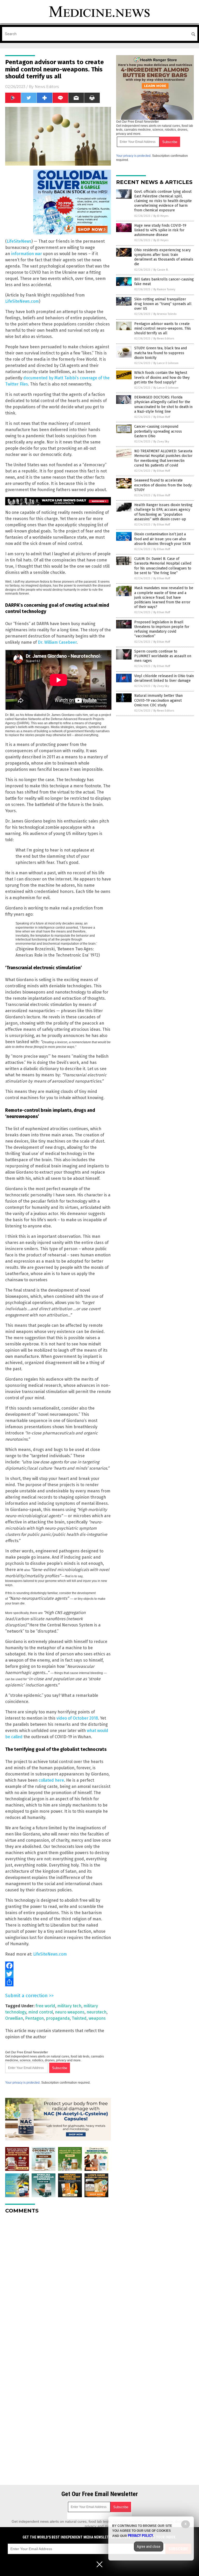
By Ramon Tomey (164, 289)
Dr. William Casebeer (57, 642)
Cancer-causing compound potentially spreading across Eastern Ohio (158, 431)
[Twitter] (58, 1974)
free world (45, 2006)
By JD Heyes (161, 216)
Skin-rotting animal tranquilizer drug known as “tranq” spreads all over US (163, 304)
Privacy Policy (140, 2536)
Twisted (79, 2018)
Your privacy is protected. (23, 2083)
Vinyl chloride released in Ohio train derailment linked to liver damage (164, 678)
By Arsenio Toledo (165, 314)
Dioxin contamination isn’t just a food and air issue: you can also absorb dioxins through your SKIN (162, 539)
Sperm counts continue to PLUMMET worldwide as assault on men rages (163, 656)
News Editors (47, 87)
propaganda (58, 2018)
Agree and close (149, 2547)
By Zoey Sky (161, 442)
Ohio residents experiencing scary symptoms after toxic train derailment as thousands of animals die (164, 257)
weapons (97, 2018)
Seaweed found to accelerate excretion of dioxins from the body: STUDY (163, 485)
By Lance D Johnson (166, 363)
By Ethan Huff (162, 417)
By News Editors (164, 339)
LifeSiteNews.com (22, 301)
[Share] (58, 1982)
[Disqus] (58, 2283)
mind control (41, 2012)
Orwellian (14, 2018)
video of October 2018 (77, 1718)
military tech (69, 2006)
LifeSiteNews (19, 241)
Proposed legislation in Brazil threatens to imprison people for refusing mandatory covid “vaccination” (162, 629)
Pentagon (34, 2018)
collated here (51, 1780)
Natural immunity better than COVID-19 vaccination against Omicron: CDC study (158, 700)
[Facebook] (58, 1966)
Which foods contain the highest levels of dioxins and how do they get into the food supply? (162, 377)
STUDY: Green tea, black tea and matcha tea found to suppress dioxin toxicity (161, 353)
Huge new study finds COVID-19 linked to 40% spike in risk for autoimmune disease (160, 230)
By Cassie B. (161, 270)
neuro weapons (70, 2012)
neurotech (97, 2012)
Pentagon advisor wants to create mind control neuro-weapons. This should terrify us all (163, 328)
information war (27, 254)
